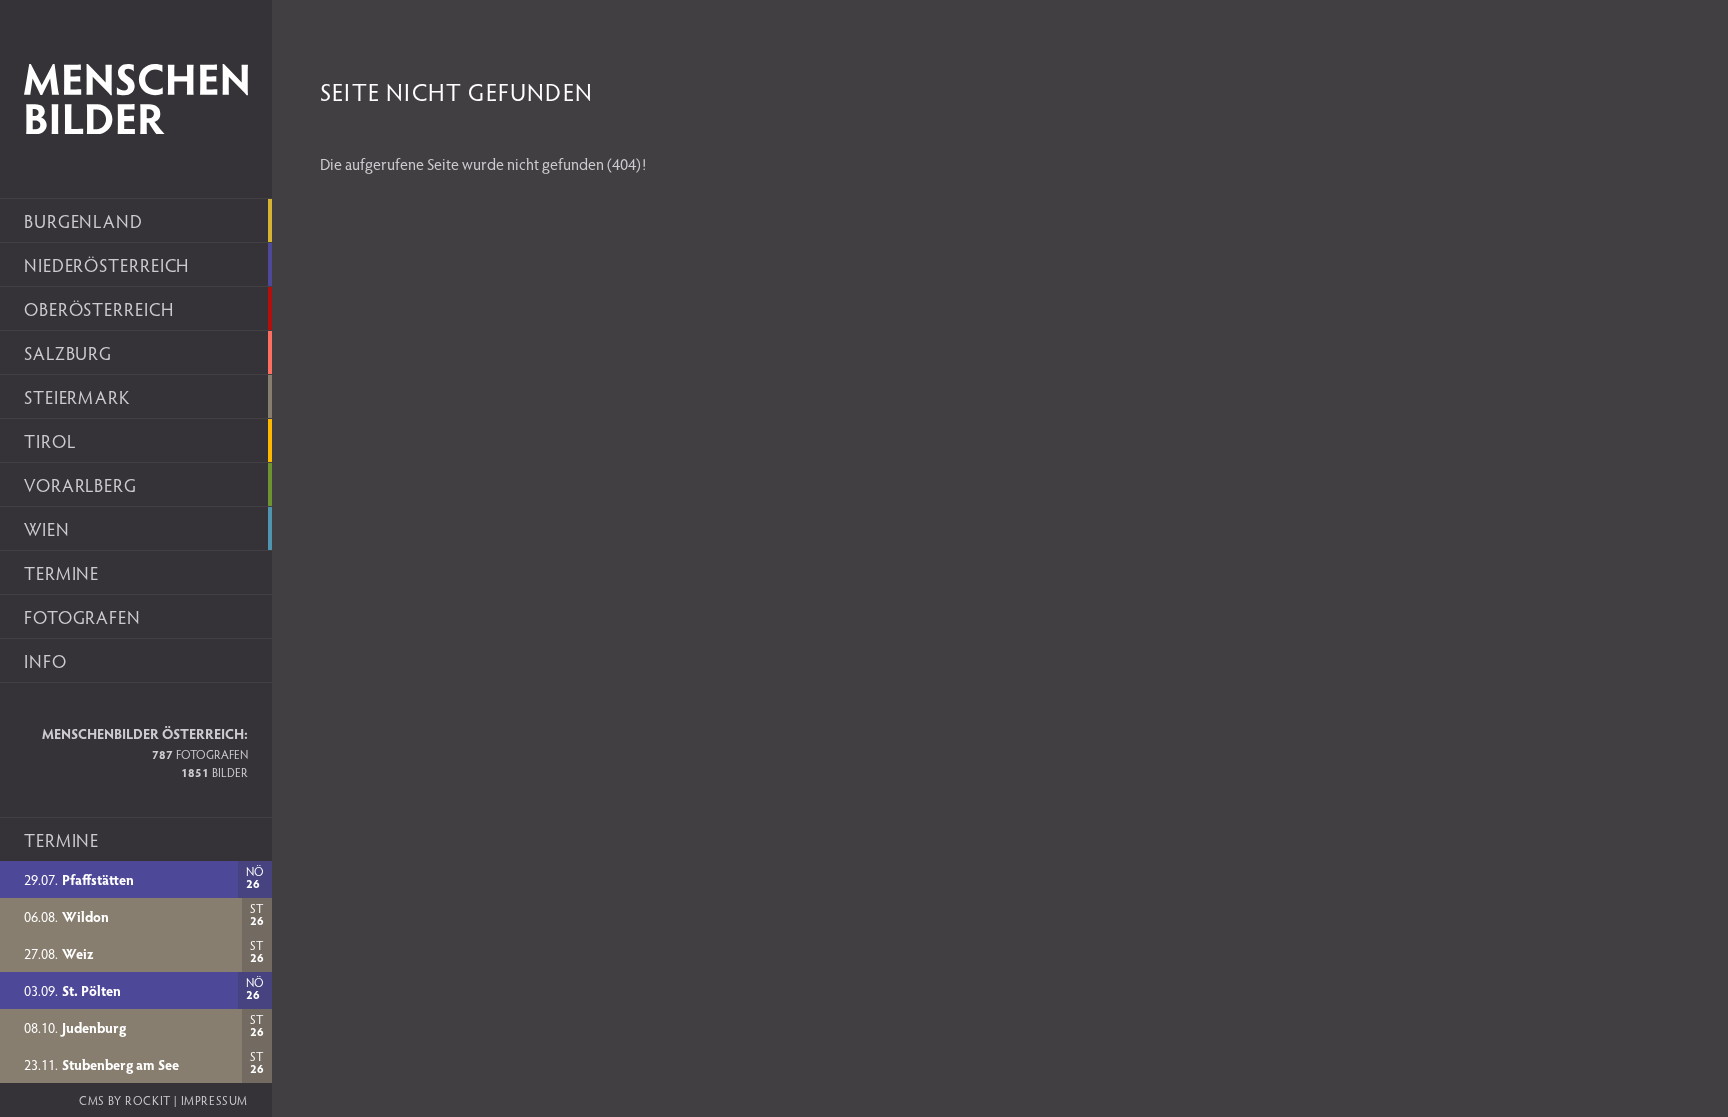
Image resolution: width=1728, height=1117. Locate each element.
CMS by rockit (125, 1100)
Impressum (214, 1100)
